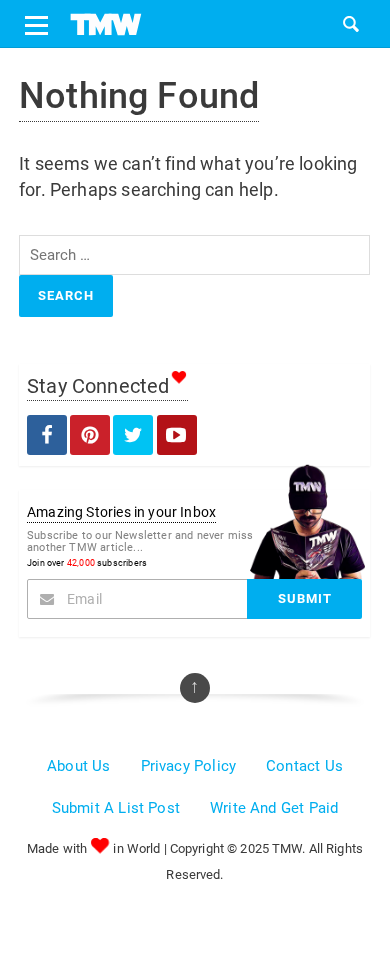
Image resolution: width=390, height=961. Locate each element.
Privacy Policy (189, 766)
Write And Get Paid (274, 808)
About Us (78, 766)
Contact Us (304, 766)
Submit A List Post (116, 808)
